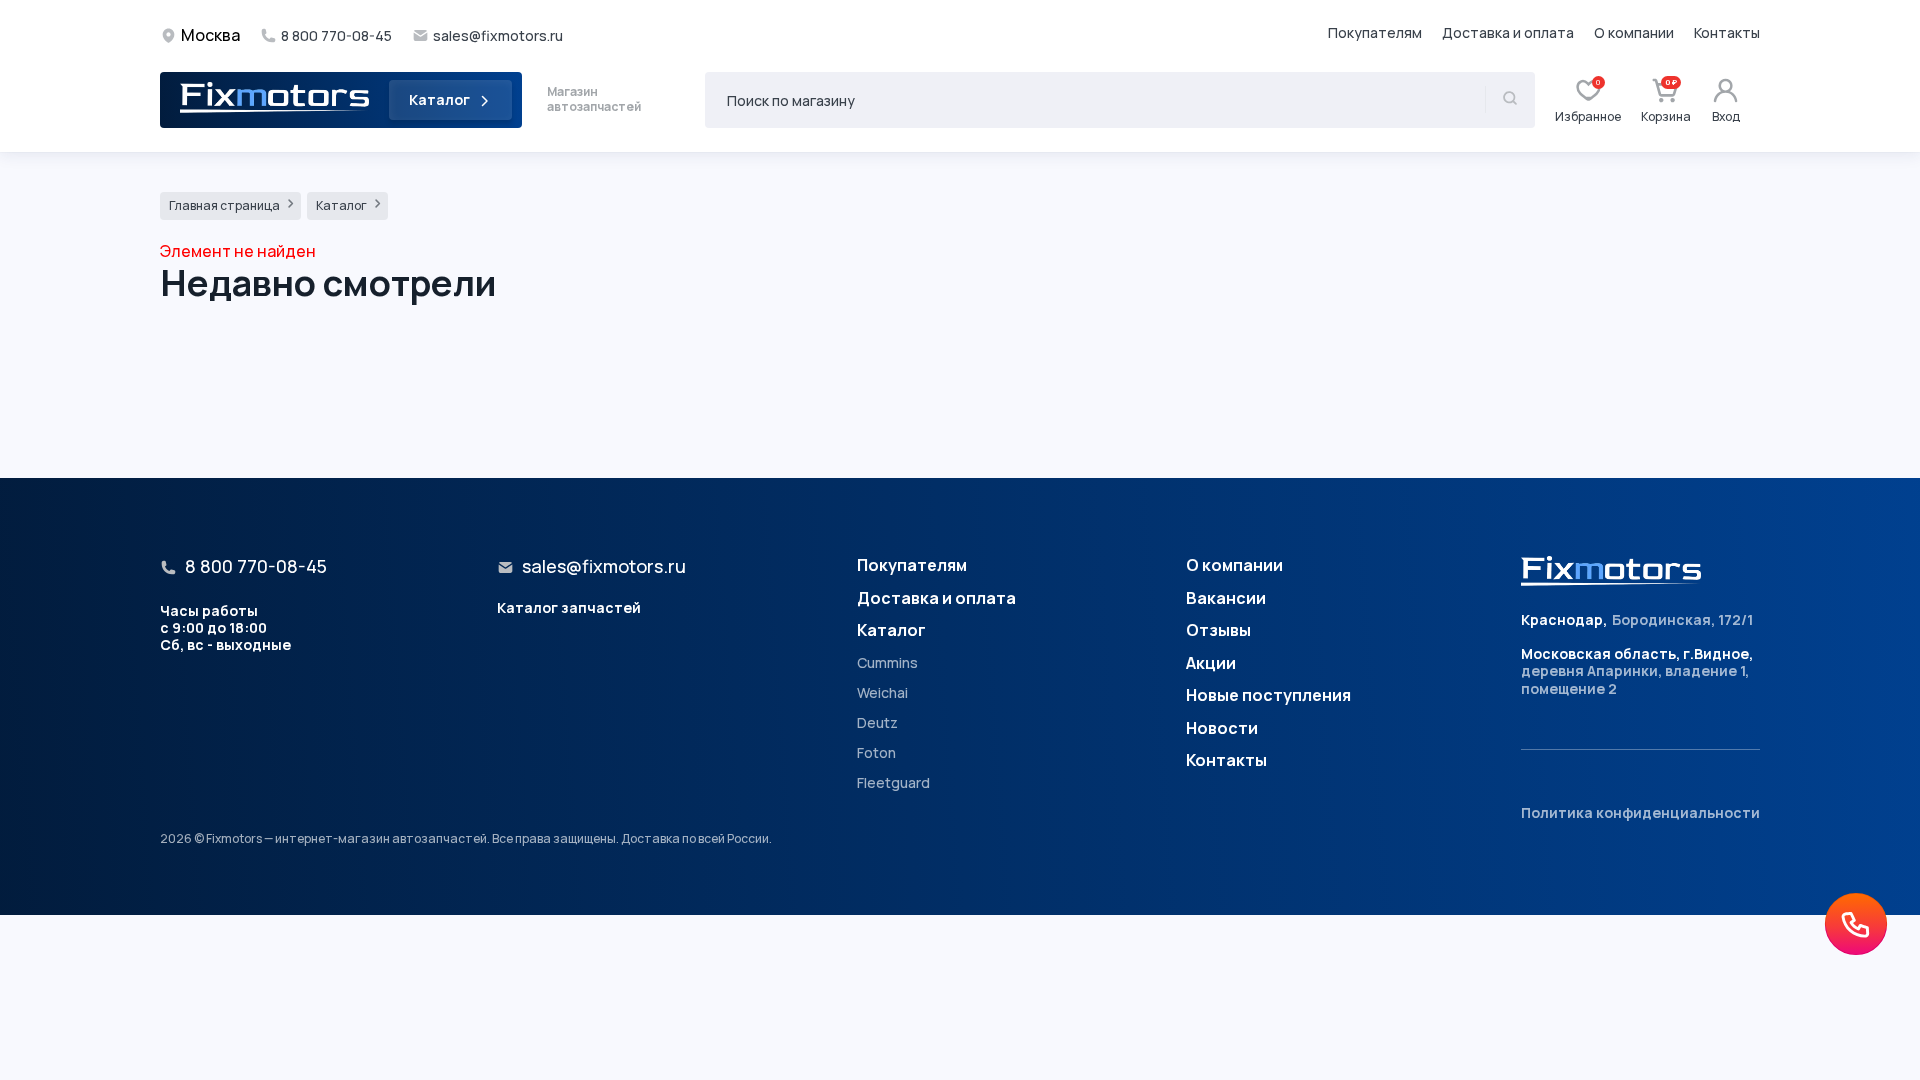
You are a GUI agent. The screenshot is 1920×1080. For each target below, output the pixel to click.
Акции (1211, 664)
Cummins (887, 663)
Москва (210, 35)
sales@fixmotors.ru (498, 36)
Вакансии (1226, 599)
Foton (876, 753)
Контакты (1727, 33)
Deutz (877, 723)
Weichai (882, 693)
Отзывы (1218, 631)
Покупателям (1375, 33)
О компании (1634, 33)
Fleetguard (893, 783)
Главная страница (225, 205)
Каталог (439, 99)
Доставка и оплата (1508, 33)
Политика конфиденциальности (1640, 812)
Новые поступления (1268, 696)
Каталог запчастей (569, 607)
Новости (1222, 729)
